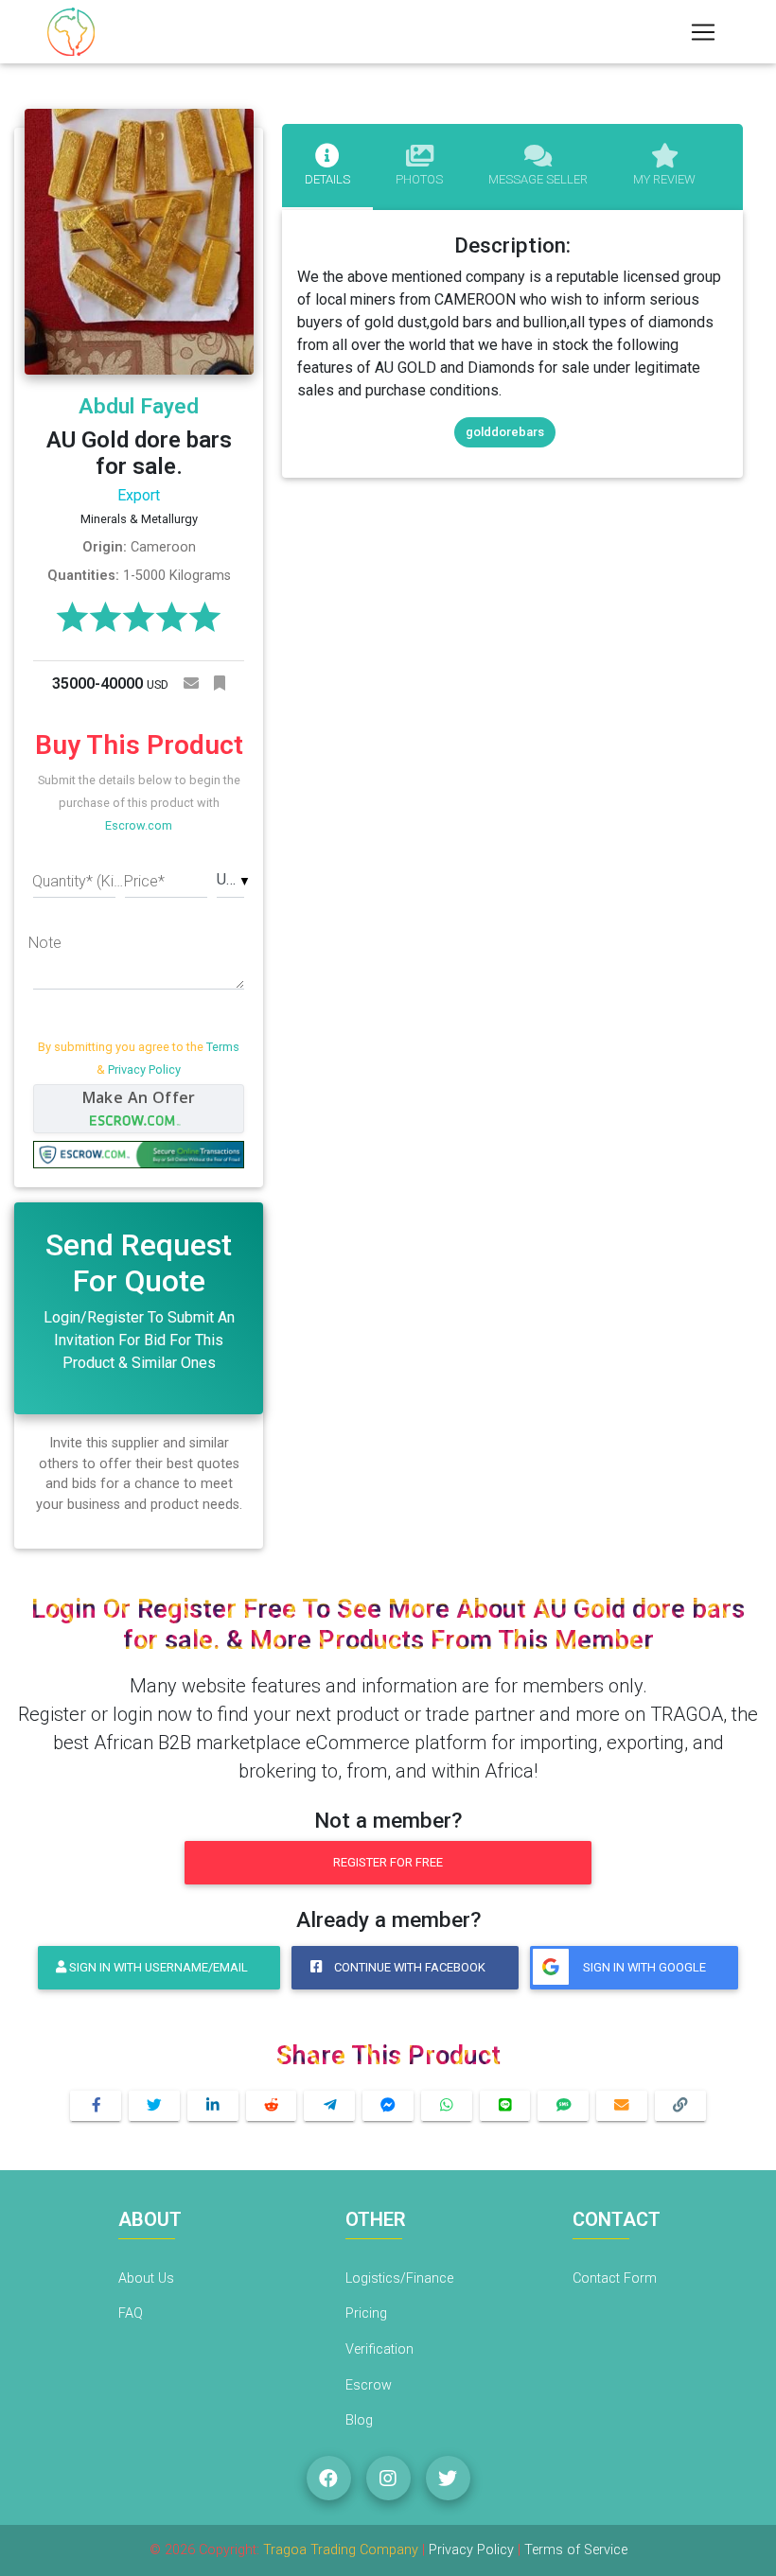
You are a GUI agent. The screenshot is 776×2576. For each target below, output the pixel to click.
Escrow (369, 2385)
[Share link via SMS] (563, 2106)
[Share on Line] (505, 2106)
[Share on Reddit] (272, 2106)
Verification (379, 2349)
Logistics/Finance (399, 2278)
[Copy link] (680, 2106)
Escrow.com (139, 825)
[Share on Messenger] (388, 2106)
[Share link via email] (622, 2106)
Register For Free (388, 1862)
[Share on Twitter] (154, 2106)
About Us (146, 2278)
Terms (223, 1047)
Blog (359, 2420)
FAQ (131, 2313)
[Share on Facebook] (96, 2106)
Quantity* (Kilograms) (78, 881)
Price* (144, 881)
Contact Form (615, 2278)
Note (45, 943)
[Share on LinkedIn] (213, 2106)
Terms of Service (576, 2550)
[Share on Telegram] (329, 2106)
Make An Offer (139, 1097)
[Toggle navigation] (703, 32)
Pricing (366, 2313)
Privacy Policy (144, 1069)
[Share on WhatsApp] (447, 2106)
